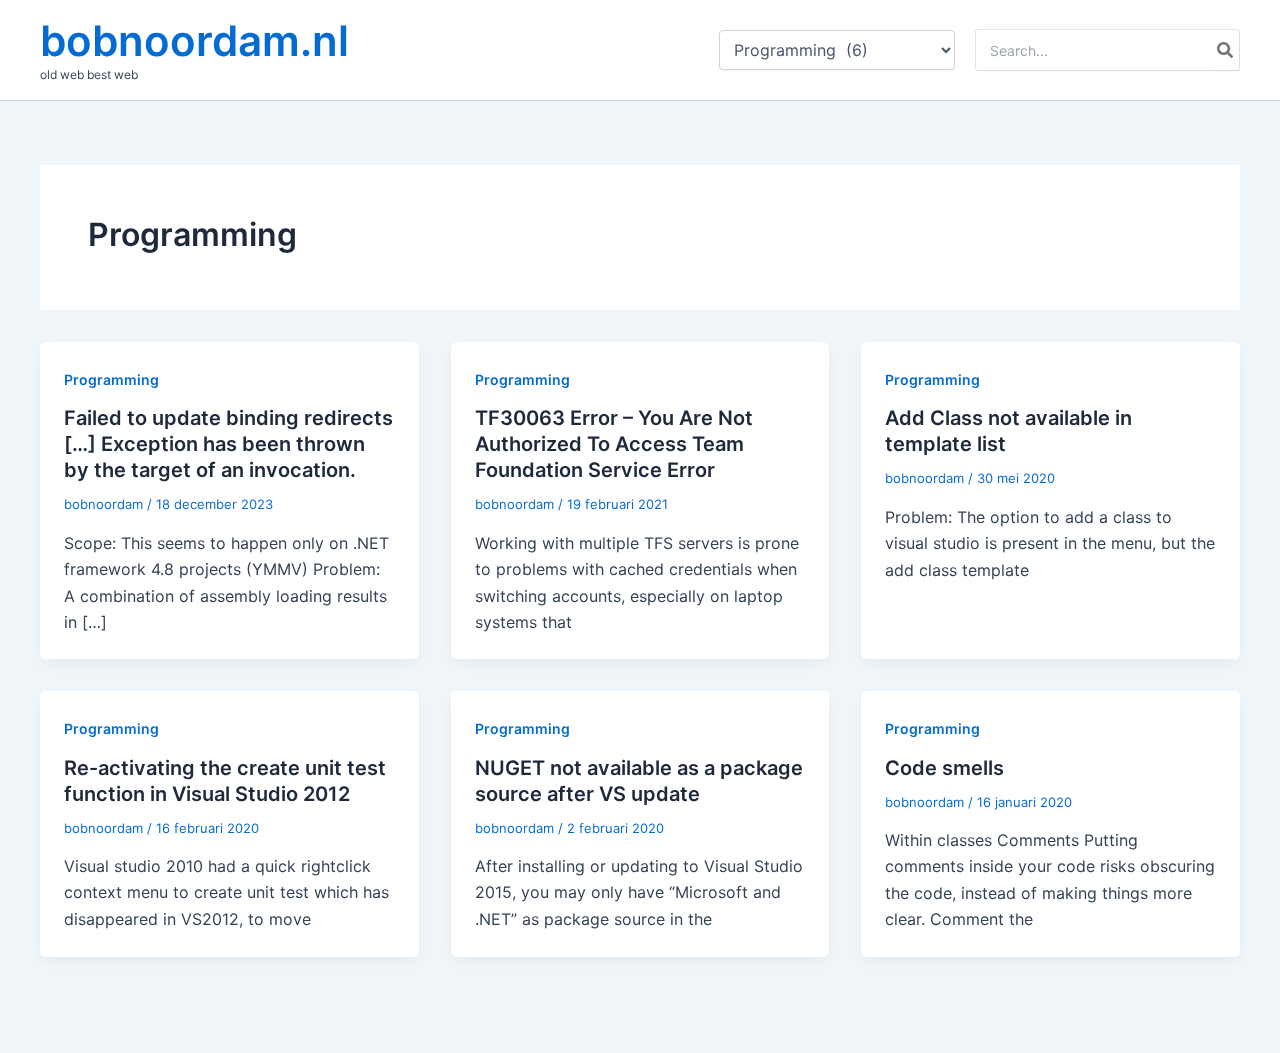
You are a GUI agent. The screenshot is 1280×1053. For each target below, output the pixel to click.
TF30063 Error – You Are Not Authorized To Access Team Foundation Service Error (614, 444)
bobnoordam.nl (194, 40)
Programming (111, 379)
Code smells (944, 768)
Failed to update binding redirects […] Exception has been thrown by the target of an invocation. (228, 444)
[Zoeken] (1226, 50)
